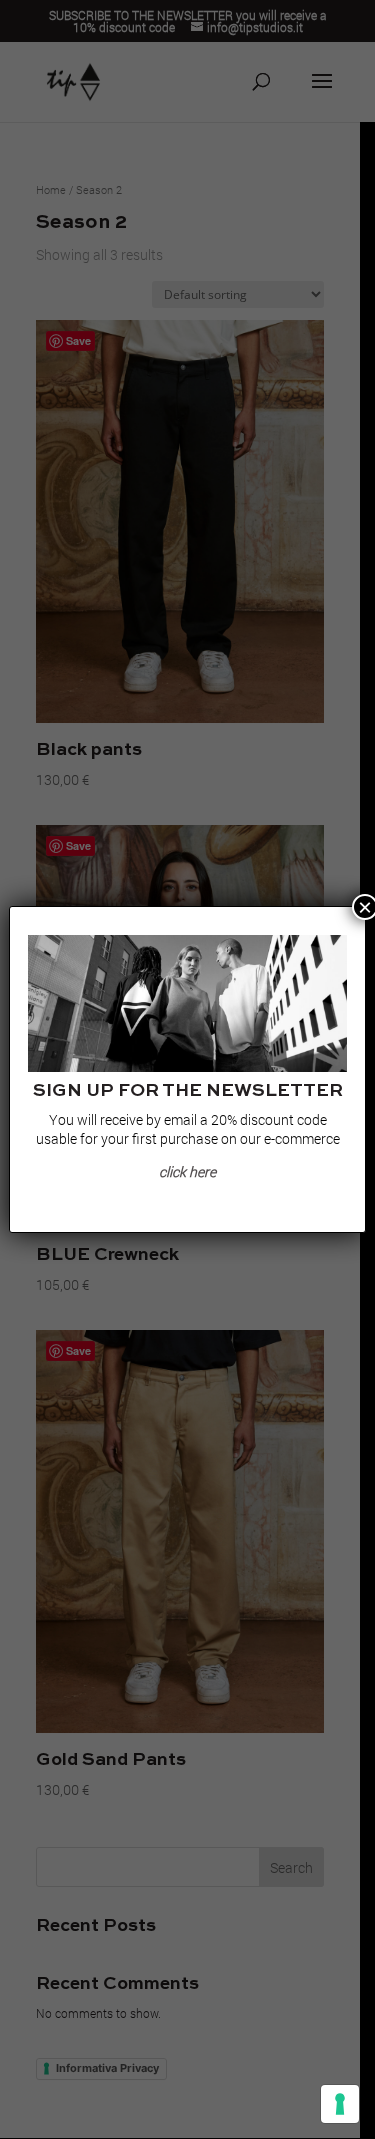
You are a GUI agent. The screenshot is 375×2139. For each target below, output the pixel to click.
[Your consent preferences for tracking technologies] (340, 2104)
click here (187, 1171)
